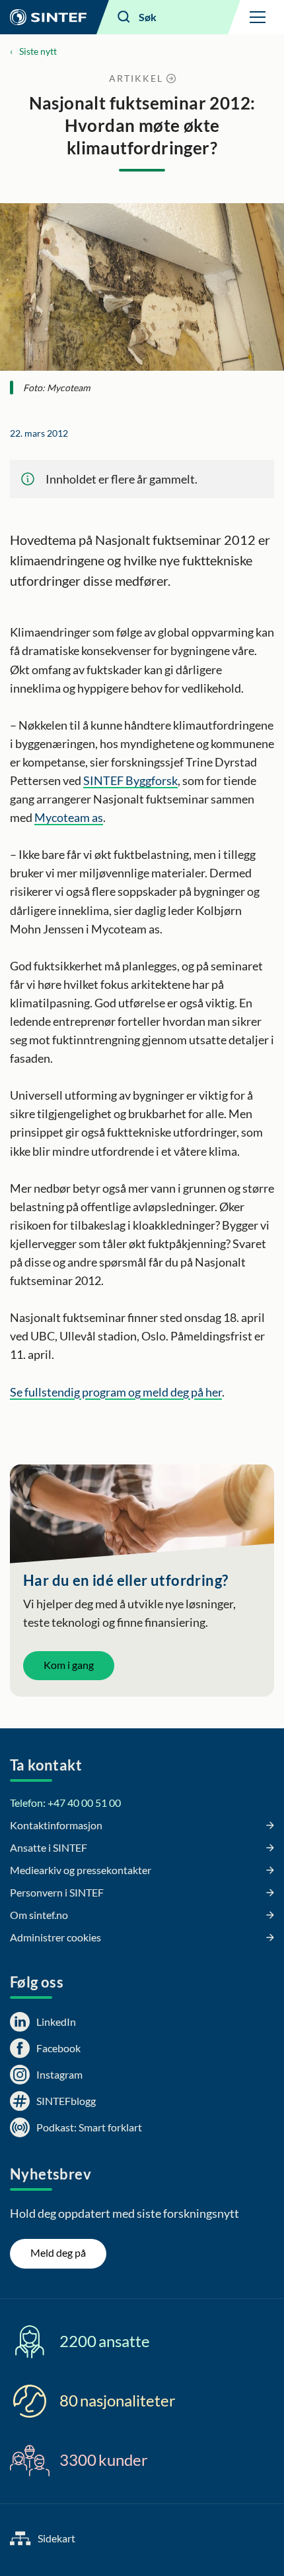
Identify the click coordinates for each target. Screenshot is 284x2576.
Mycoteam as (69, 817)
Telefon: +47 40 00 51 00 (65, 1803)
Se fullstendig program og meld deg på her (116, 1392)
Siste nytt (38, 51)
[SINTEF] (48, 17)
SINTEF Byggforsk (130, 780)
